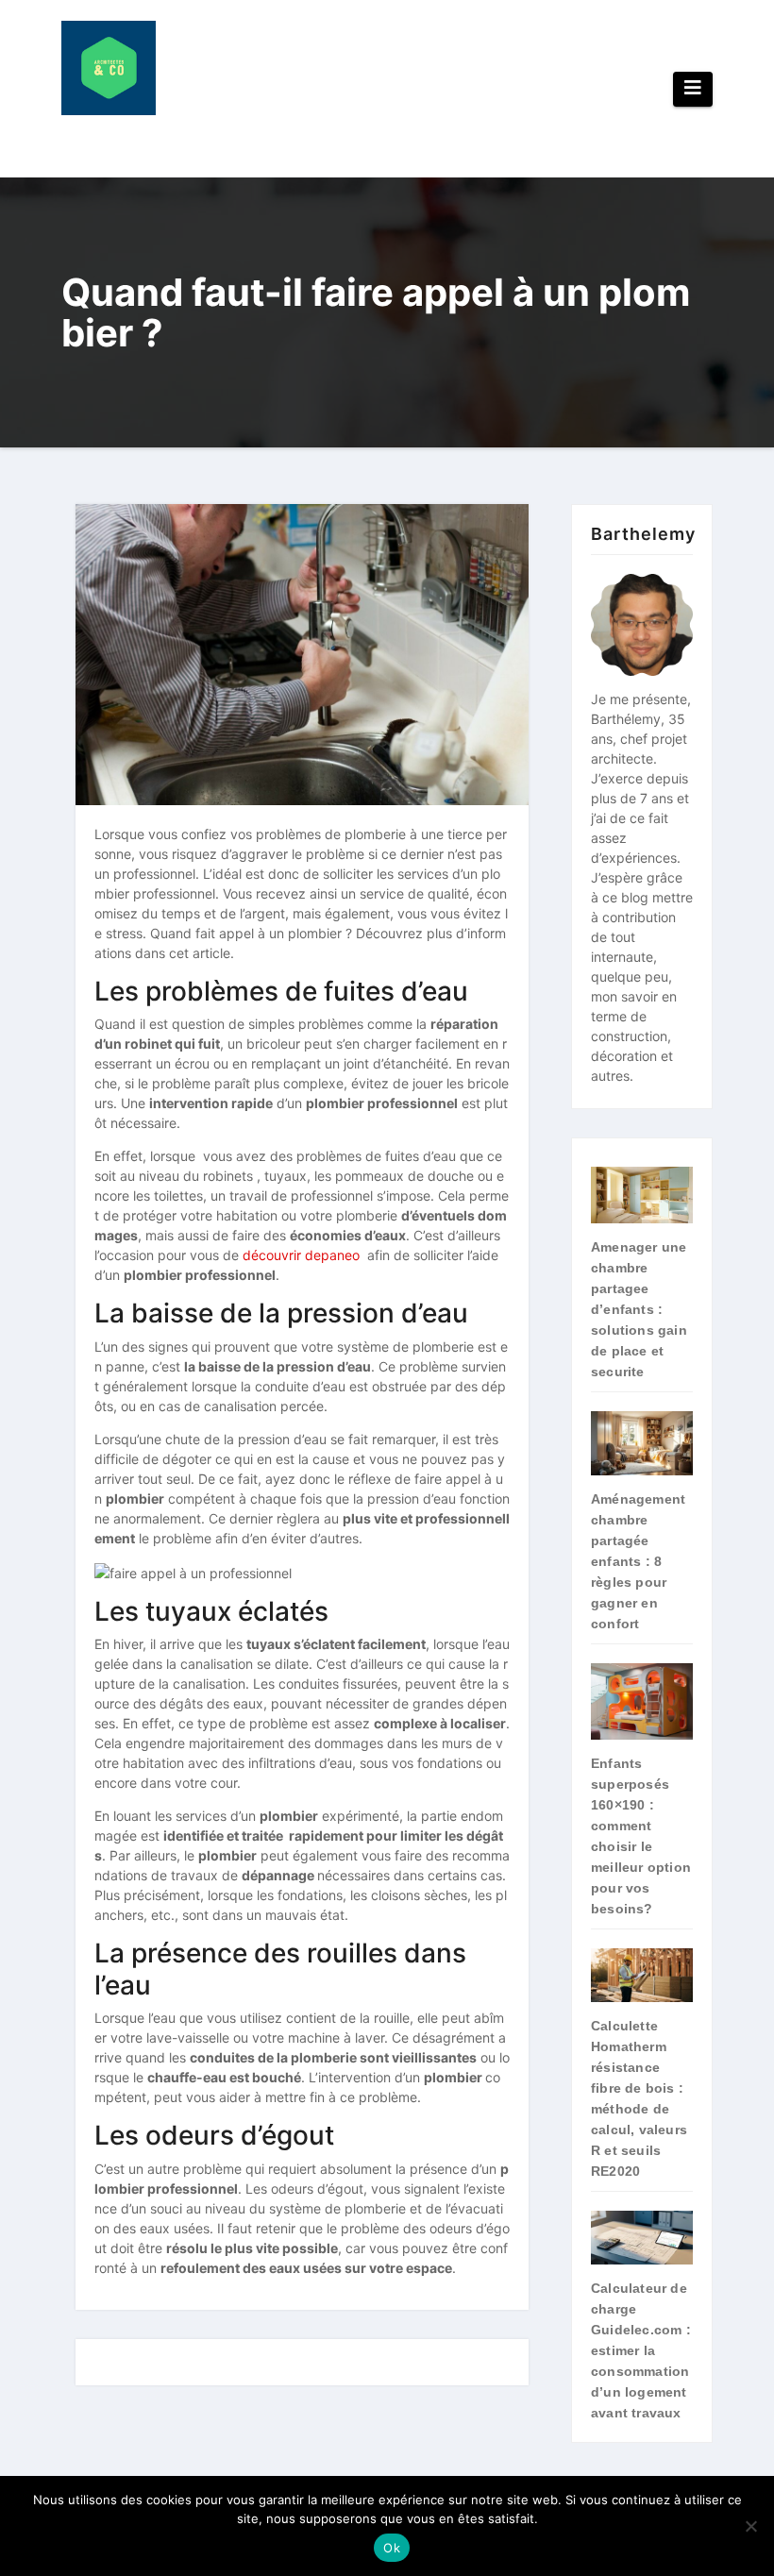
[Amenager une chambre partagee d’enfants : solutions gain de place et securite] (642, 1195)
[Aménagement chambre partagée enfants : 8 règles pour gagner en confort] (642, 1443)
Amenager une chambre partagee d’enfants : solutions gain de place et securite (639, 1309)
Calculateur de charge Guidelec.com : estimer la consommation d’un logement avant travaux (641, 2350)
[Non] (750, 2526)
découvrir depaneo (301, 1255)
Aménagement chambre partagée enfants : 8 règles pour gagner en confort (638, 1561)
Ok (392, 2548)
